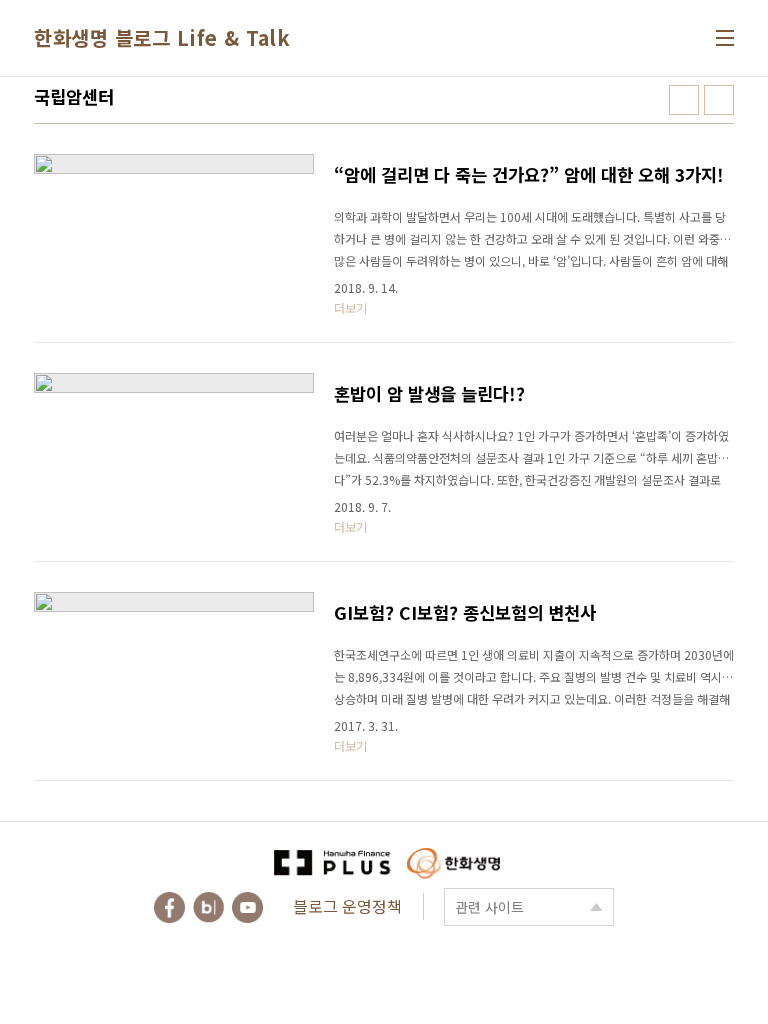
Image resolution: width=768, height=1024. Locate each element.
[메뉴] (725, 38)
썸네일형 (684, 100)
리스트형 (719, 100)
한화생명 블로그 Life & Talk (162, 37)
